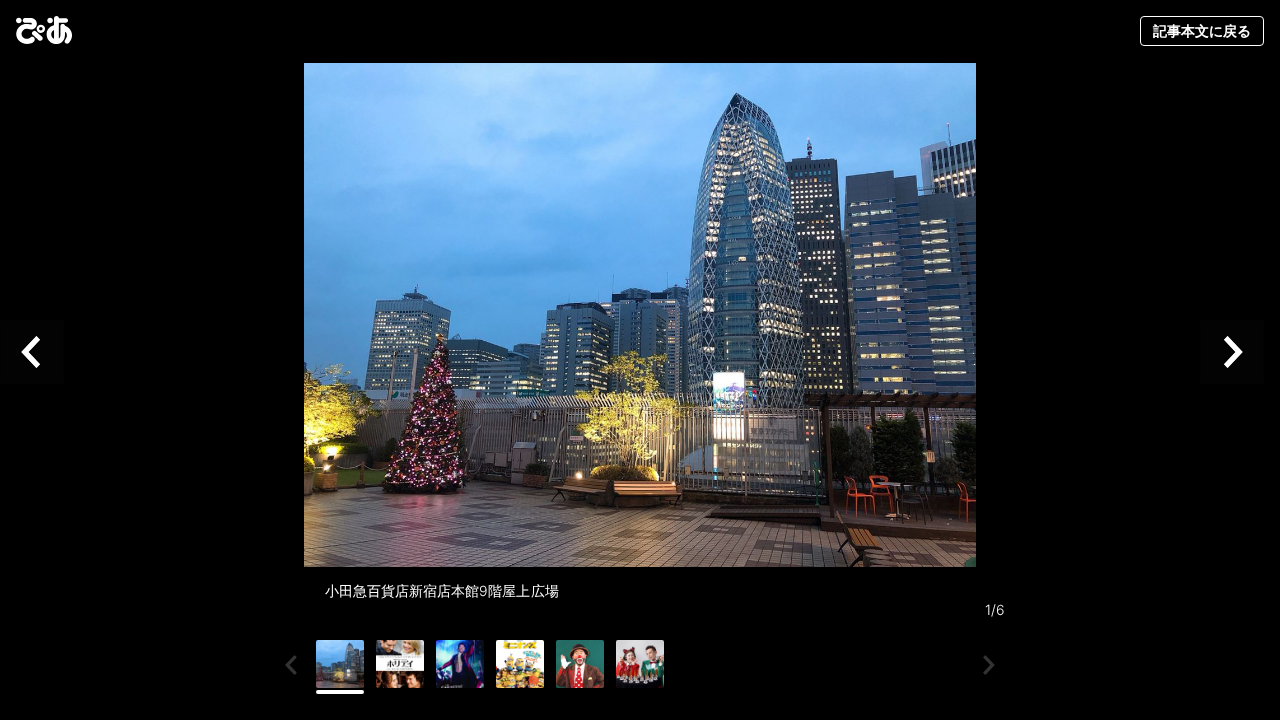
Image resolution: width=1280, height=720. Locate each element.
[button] (40, 351)
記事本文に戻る (1202, 30)
